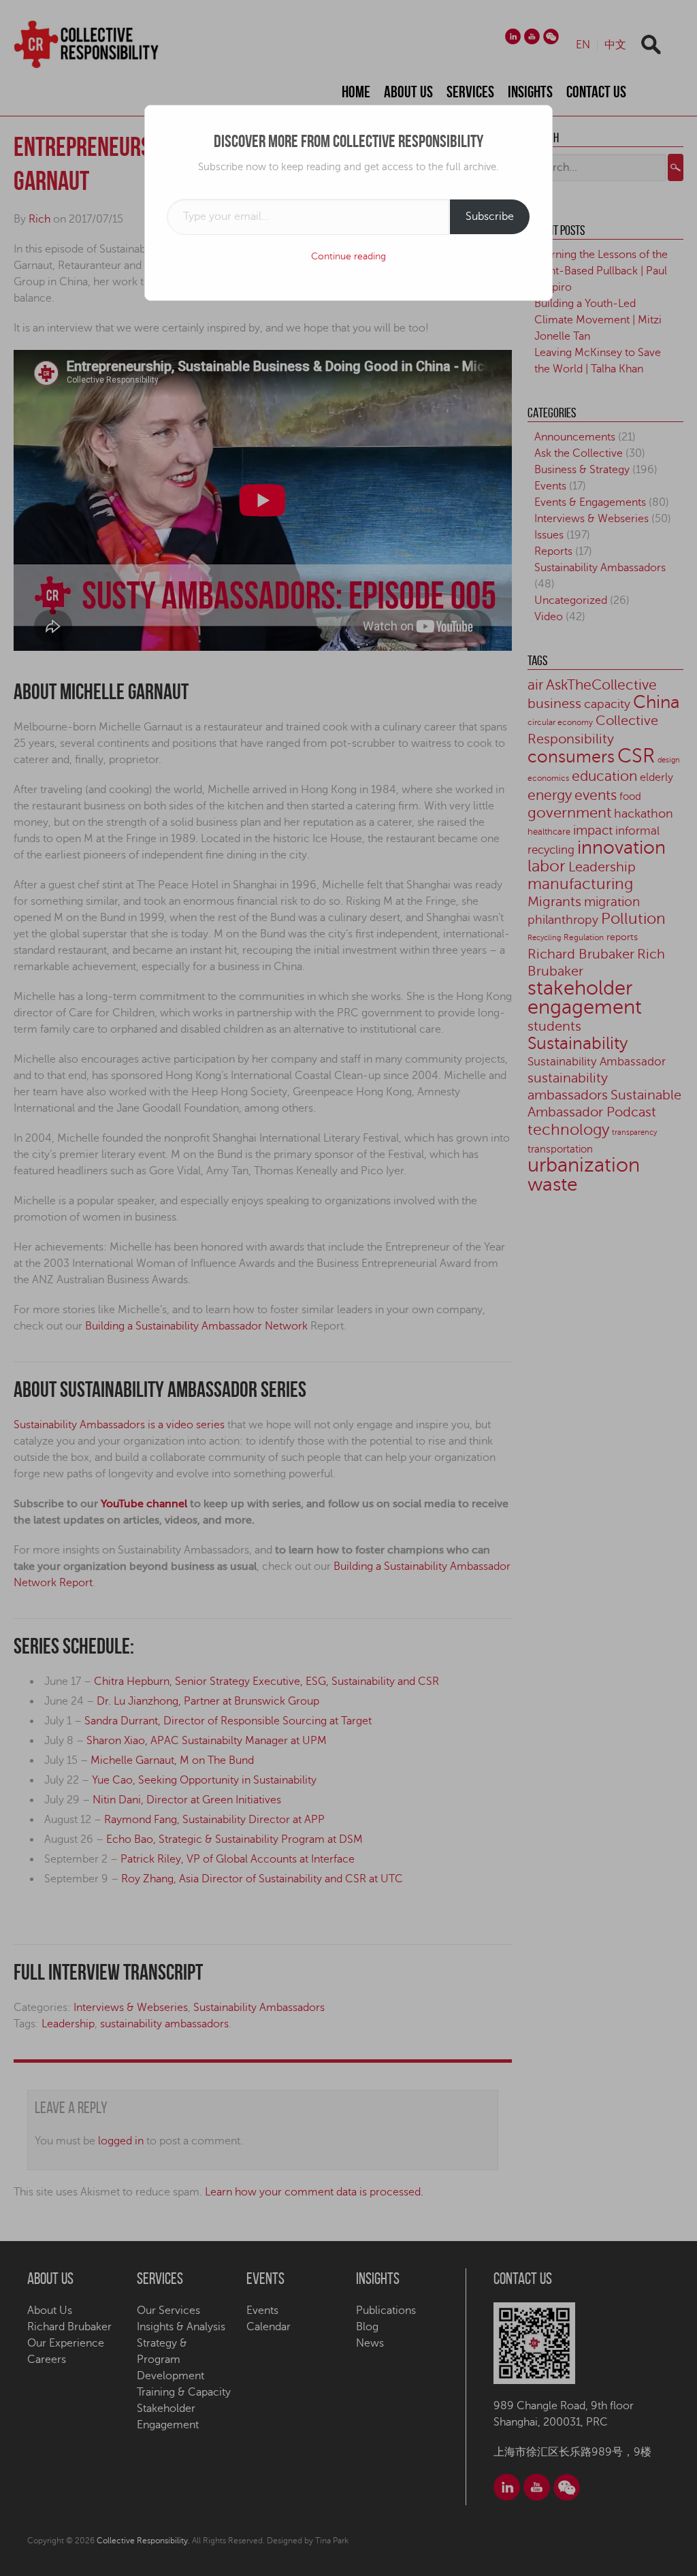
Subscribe (490, 216)
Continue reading (348, 256)
